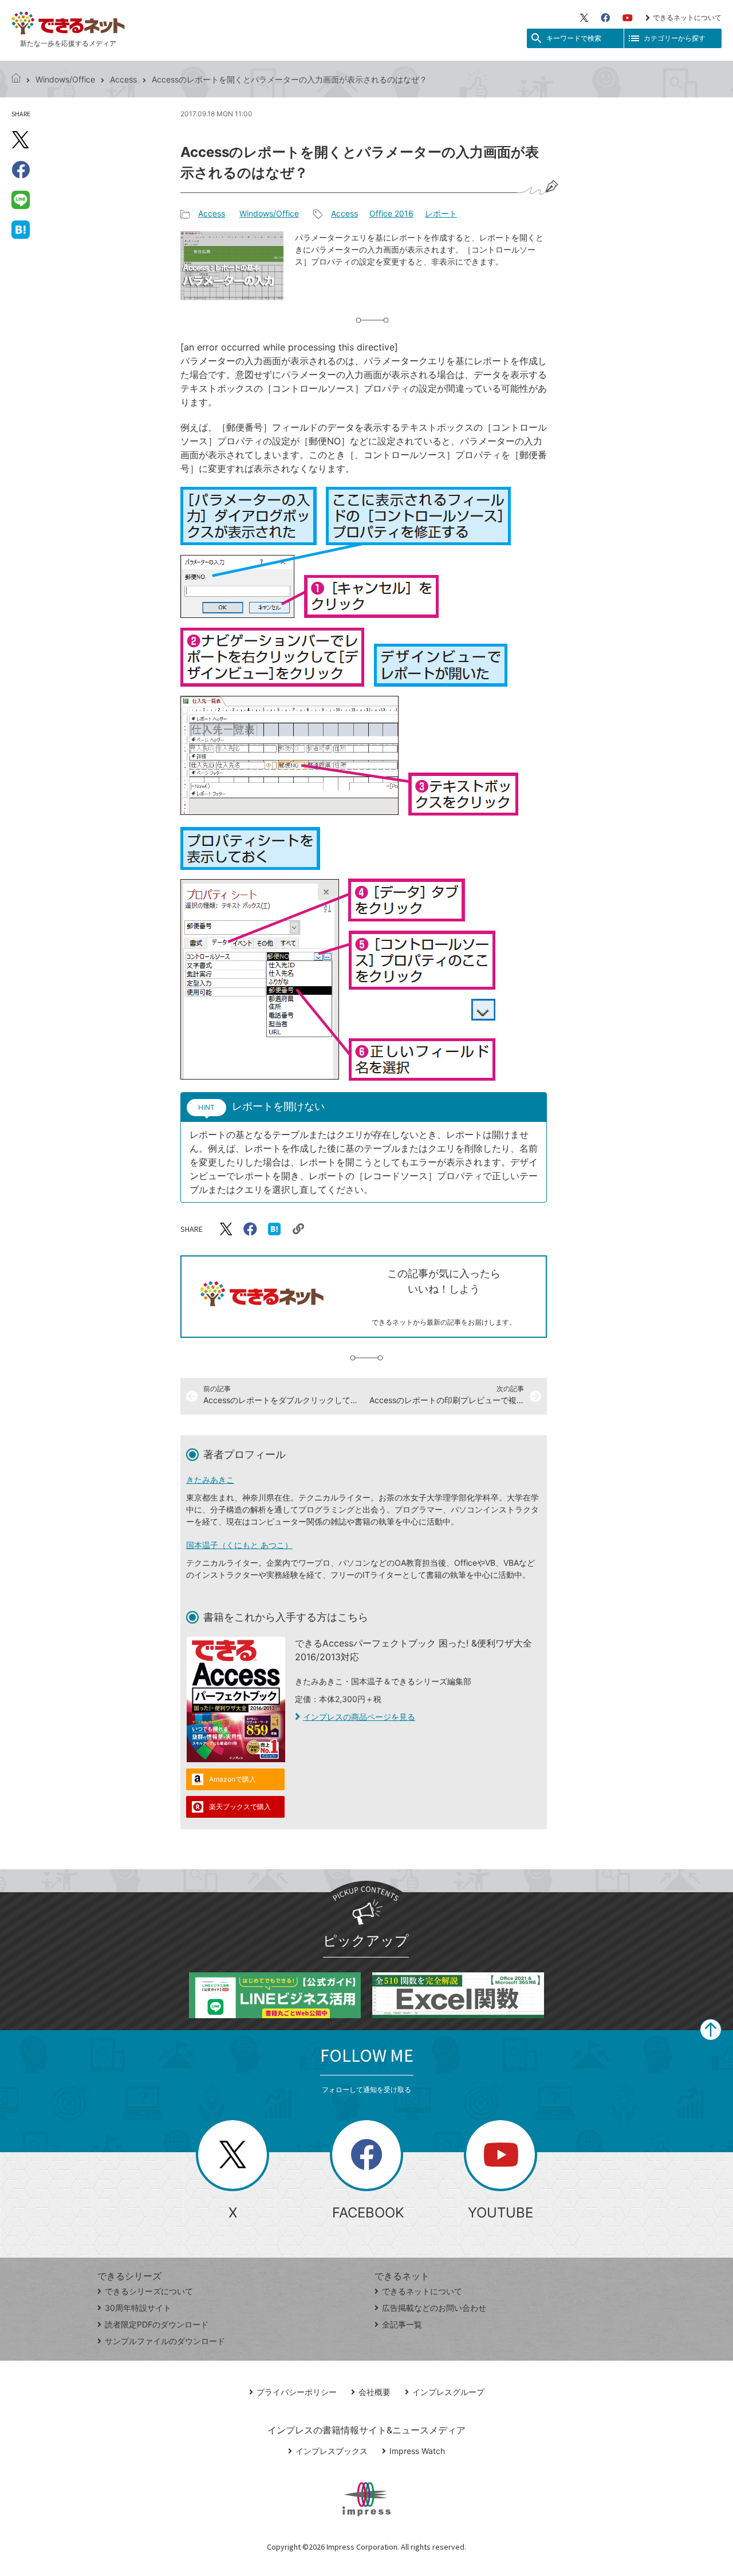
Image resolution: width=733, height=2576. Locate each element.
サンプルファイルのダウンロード (165, 2341)
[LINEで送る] (21, 199)
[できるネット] (16, 79)
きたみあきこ (210, 1480)
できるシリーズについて (149, 2291)
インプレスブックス (332, 2451)
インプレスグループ (448, 2392)
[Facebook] (605, 18)
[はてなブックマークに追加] (21, 229)
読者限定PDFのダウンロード (157, 2324)
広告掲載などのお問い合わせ (434, 2308)
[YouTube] (628, 18)
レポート (441, 213)
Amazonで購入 (232, 1779)
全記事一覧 (402, 2324)
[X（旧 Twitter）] (584, 18)
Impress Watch (417, 2451)
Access (123, 79)
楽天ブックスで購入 (240, 1807)
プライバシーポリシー (297, 2392)
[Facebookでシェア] (21, 170)
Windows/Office (65, 79)
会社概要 (375, 2392)
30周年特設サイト (138, 2308)
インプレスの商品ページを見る (359, 1717)
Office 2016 (391, 213)
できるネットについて (687, 17)
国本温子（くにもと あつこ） (239, 1545)
